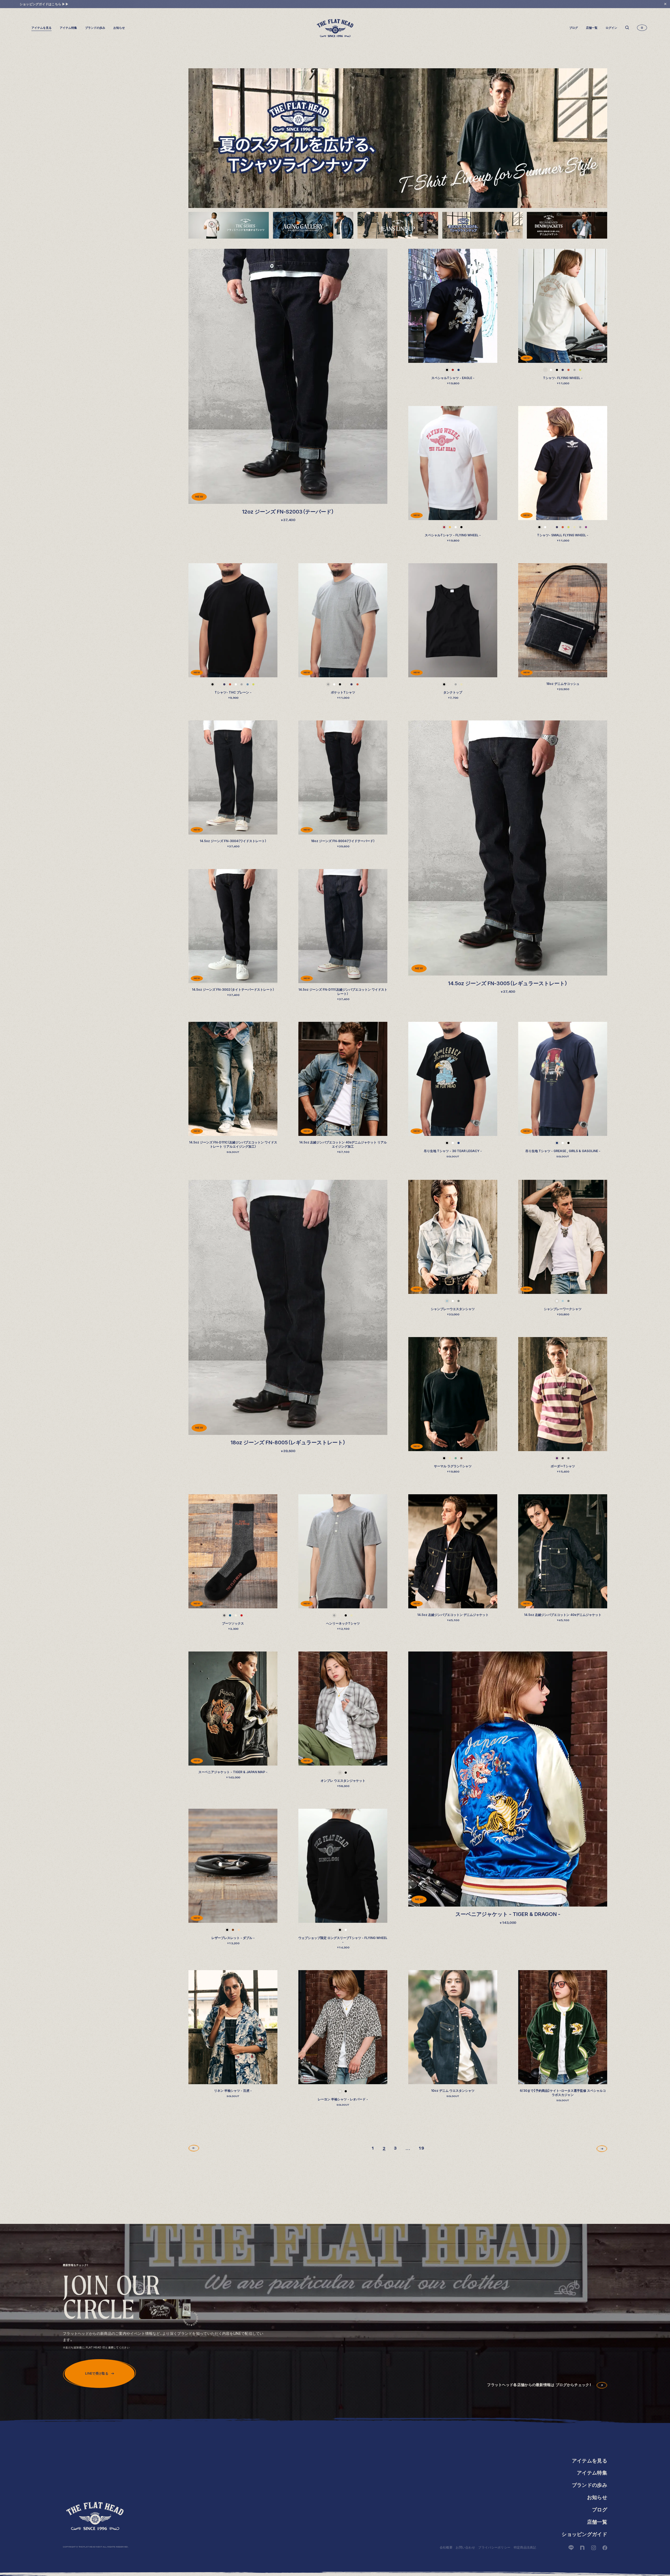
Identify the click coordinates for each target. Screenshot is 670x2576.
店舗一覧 (592, 28)
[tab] (229, 225)
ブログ (574, 28)
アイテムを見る (590, 2461)
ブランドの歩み (95, 28)
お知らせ (119, 28)
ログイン (611, 28)
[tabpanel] (398, 138)
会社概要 (446, 2547)
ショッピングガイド (584, 2534)
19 (421, 2148)
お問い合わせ (465, 2547)
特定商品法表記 (525, 2547)
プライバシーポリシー (494, 2547)
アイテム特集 (68, 28)
